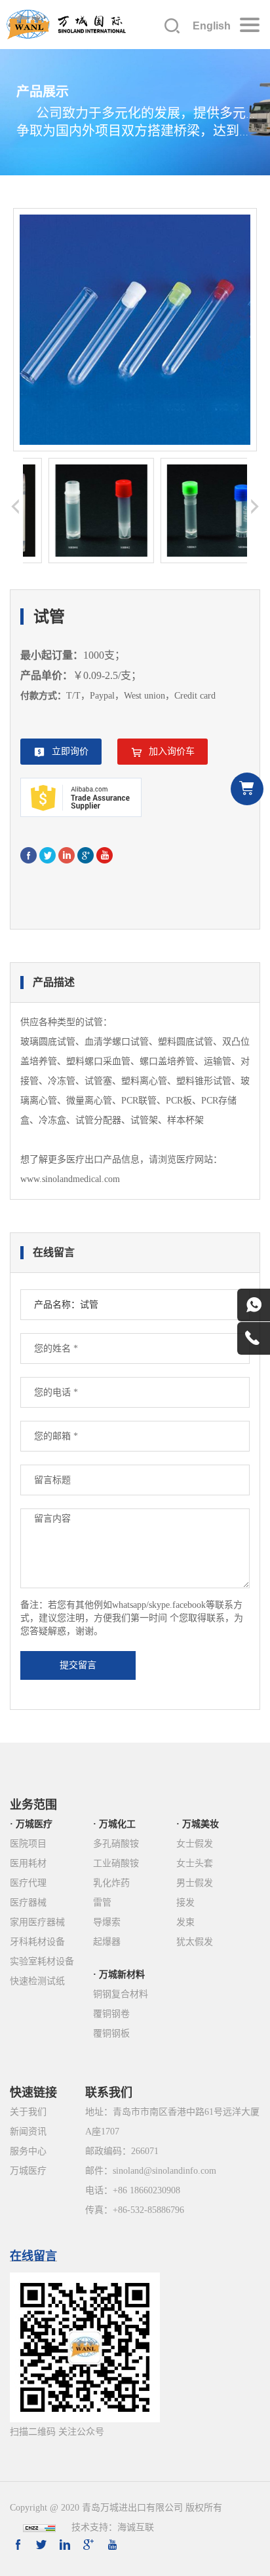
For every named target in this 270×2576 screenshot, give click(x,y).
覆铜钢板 (111, 2033)
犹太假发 (195, 1942)
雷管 (102, 1903)
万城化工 (117, 1824)
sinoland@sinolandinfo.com (164, 2171)
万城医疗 (34, 1824)
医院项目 (28, 1844)
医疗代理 (28, 1883)
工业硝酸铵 (116, 1863)
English (212, 26)
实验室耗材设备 (42, 1961)
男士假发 (195, 1883)
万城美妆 (201, 1824)
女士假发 (195, 1844)
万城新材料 (122, 1975)
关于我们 (28, 2112)
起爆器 (107, 1942)
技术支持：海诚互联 (113, 2527)
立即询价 (70, 751)
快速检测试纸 (37, 1981)
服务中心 (28, 2151)
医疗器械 (28, 1903)
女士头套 (195, 1863)
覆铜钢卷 (111, 2014)
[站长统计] (39, 2527)
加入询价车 (172, 751)
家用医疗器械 (37, 1922)
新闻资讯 (28, 2132)
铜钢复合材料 (121, 1994)
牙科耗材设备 (37, 1942)
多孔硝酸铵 (116, 1844)
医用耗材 (28, 1863)
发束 (185, 1922)
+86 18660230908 (146, 2190)
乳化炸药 (111, 1883)
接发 (185, 1903)
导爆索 (107, 1922)
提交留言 (78, 1665)
